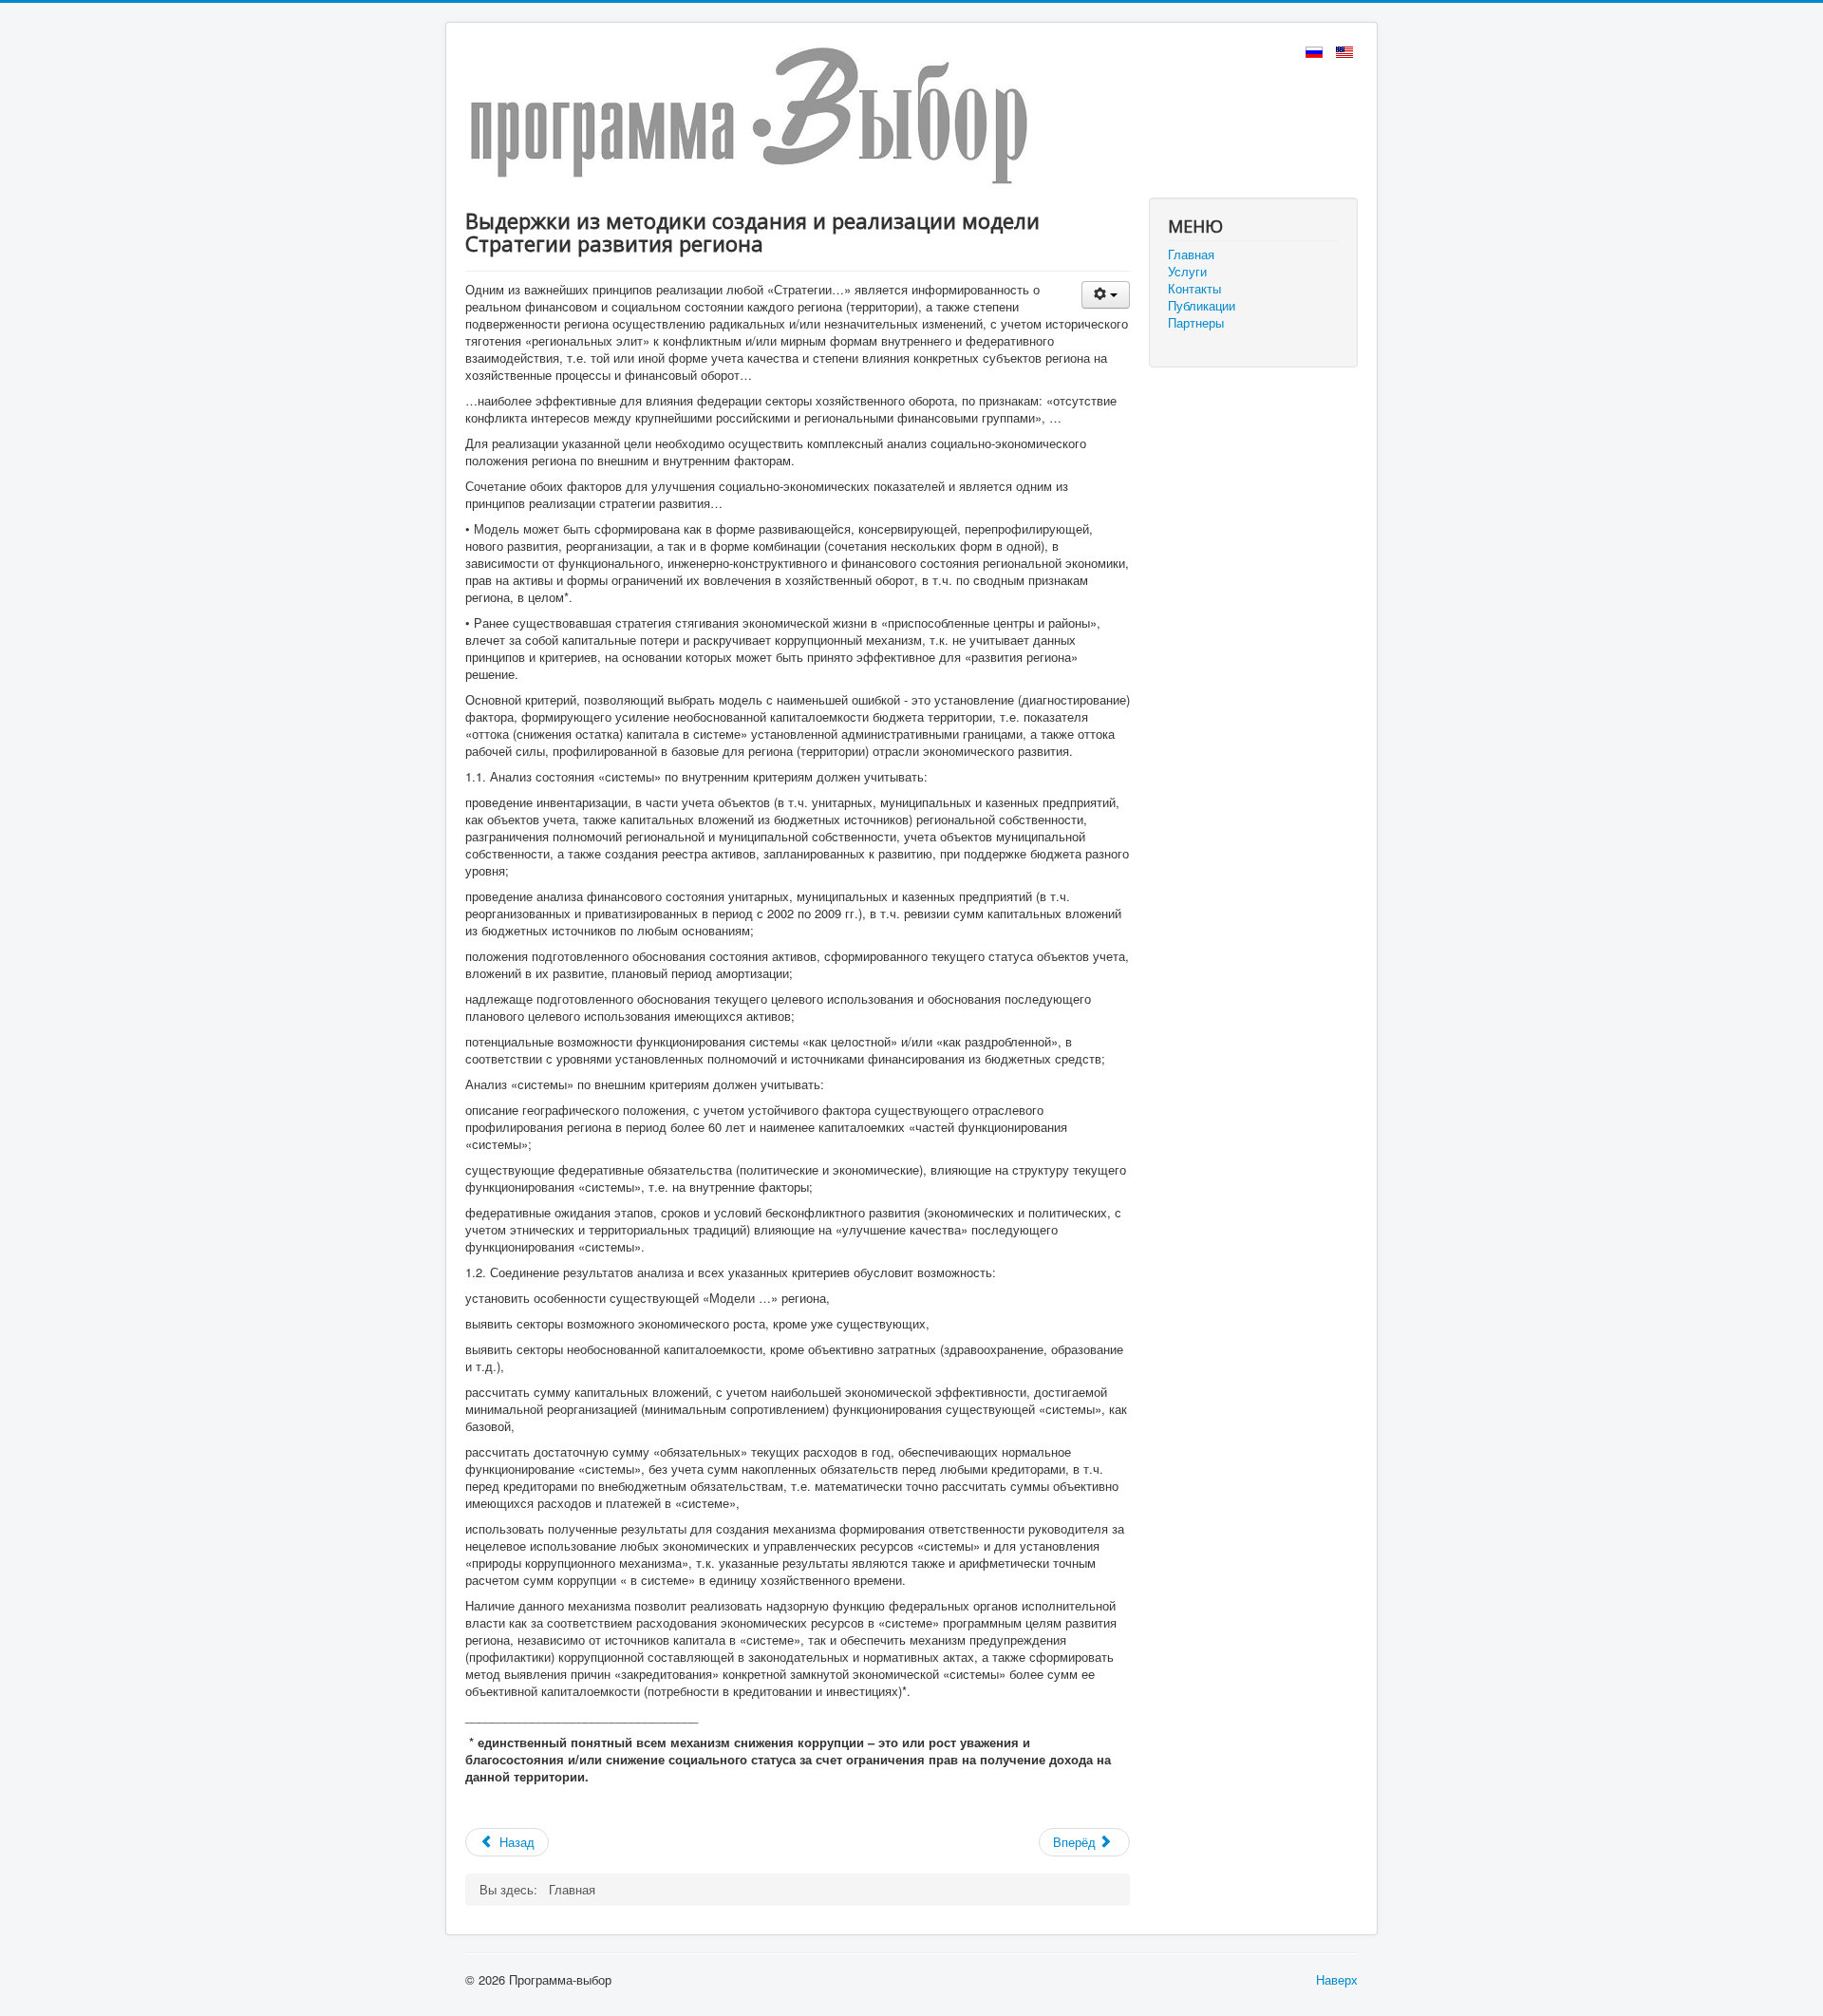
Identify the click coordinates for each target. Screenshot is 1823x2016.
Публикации (1202, 306)
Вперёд (1076, 1842)
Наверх (1337, 1979)
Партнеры (1196, 323)
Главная (1191, 254)
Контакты (1194, 289)
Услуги (1187, 272)
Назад (515, 1842)
